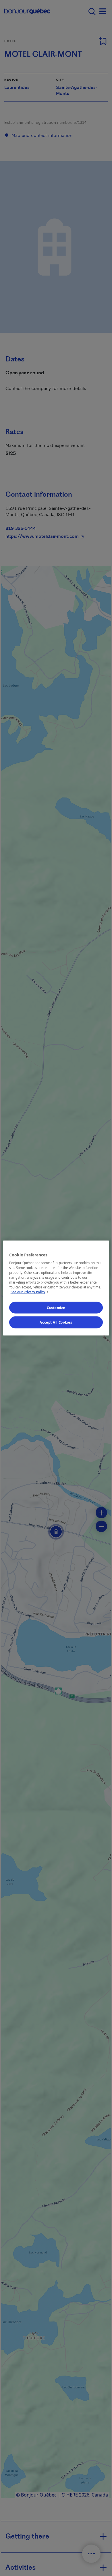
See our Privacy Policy (30, 1292)
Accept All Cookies (56, 1322)
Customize (56, 1307)
